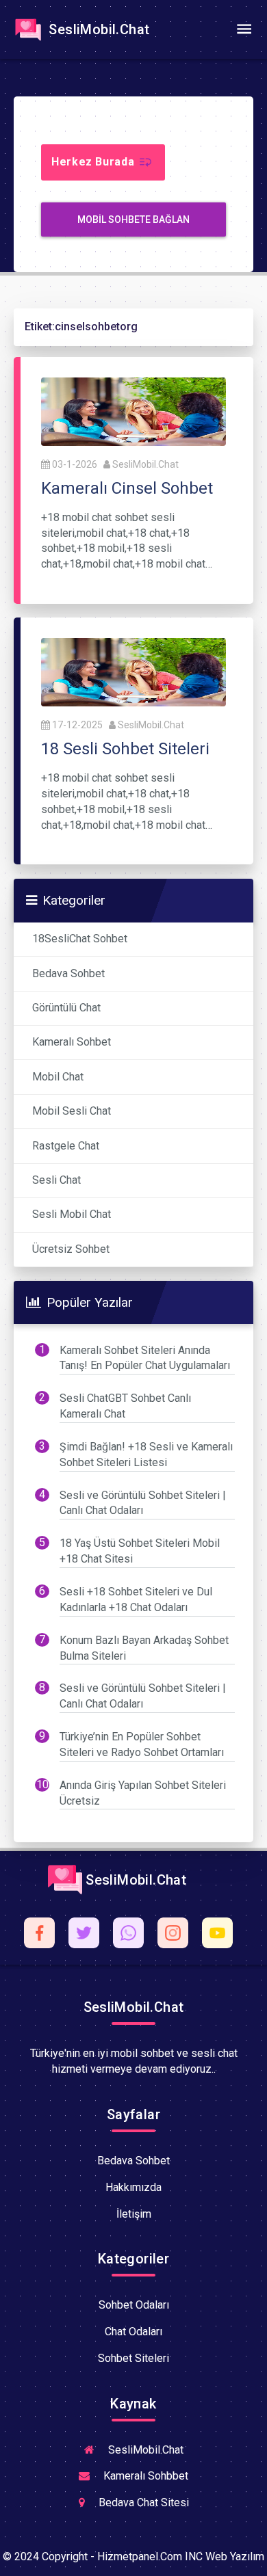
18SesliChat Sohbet (80, 939)
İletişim (134, 2214)
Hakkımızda (133, 2187)
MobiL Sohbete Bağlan (133, 220)
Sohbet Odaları (134, 2305)
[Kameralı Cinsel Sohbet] (133, 411)
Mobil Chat (58, 1077)
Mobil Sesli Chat (72, 1111)
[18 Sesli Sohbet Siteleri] (133, 671)
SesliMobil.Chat (97, 29)
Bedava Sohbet (68, 973)
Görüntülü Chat (66, 1008)
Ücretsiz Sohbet (71, 1249)
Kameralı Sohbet (72, 1042)
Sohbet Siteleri (133, 2358)
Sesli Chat (56, 1180)
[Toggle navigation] (244, 29)
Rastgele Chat (66, 1146)
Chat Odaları (133, 2332)
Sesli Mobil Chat (72, 1214)
